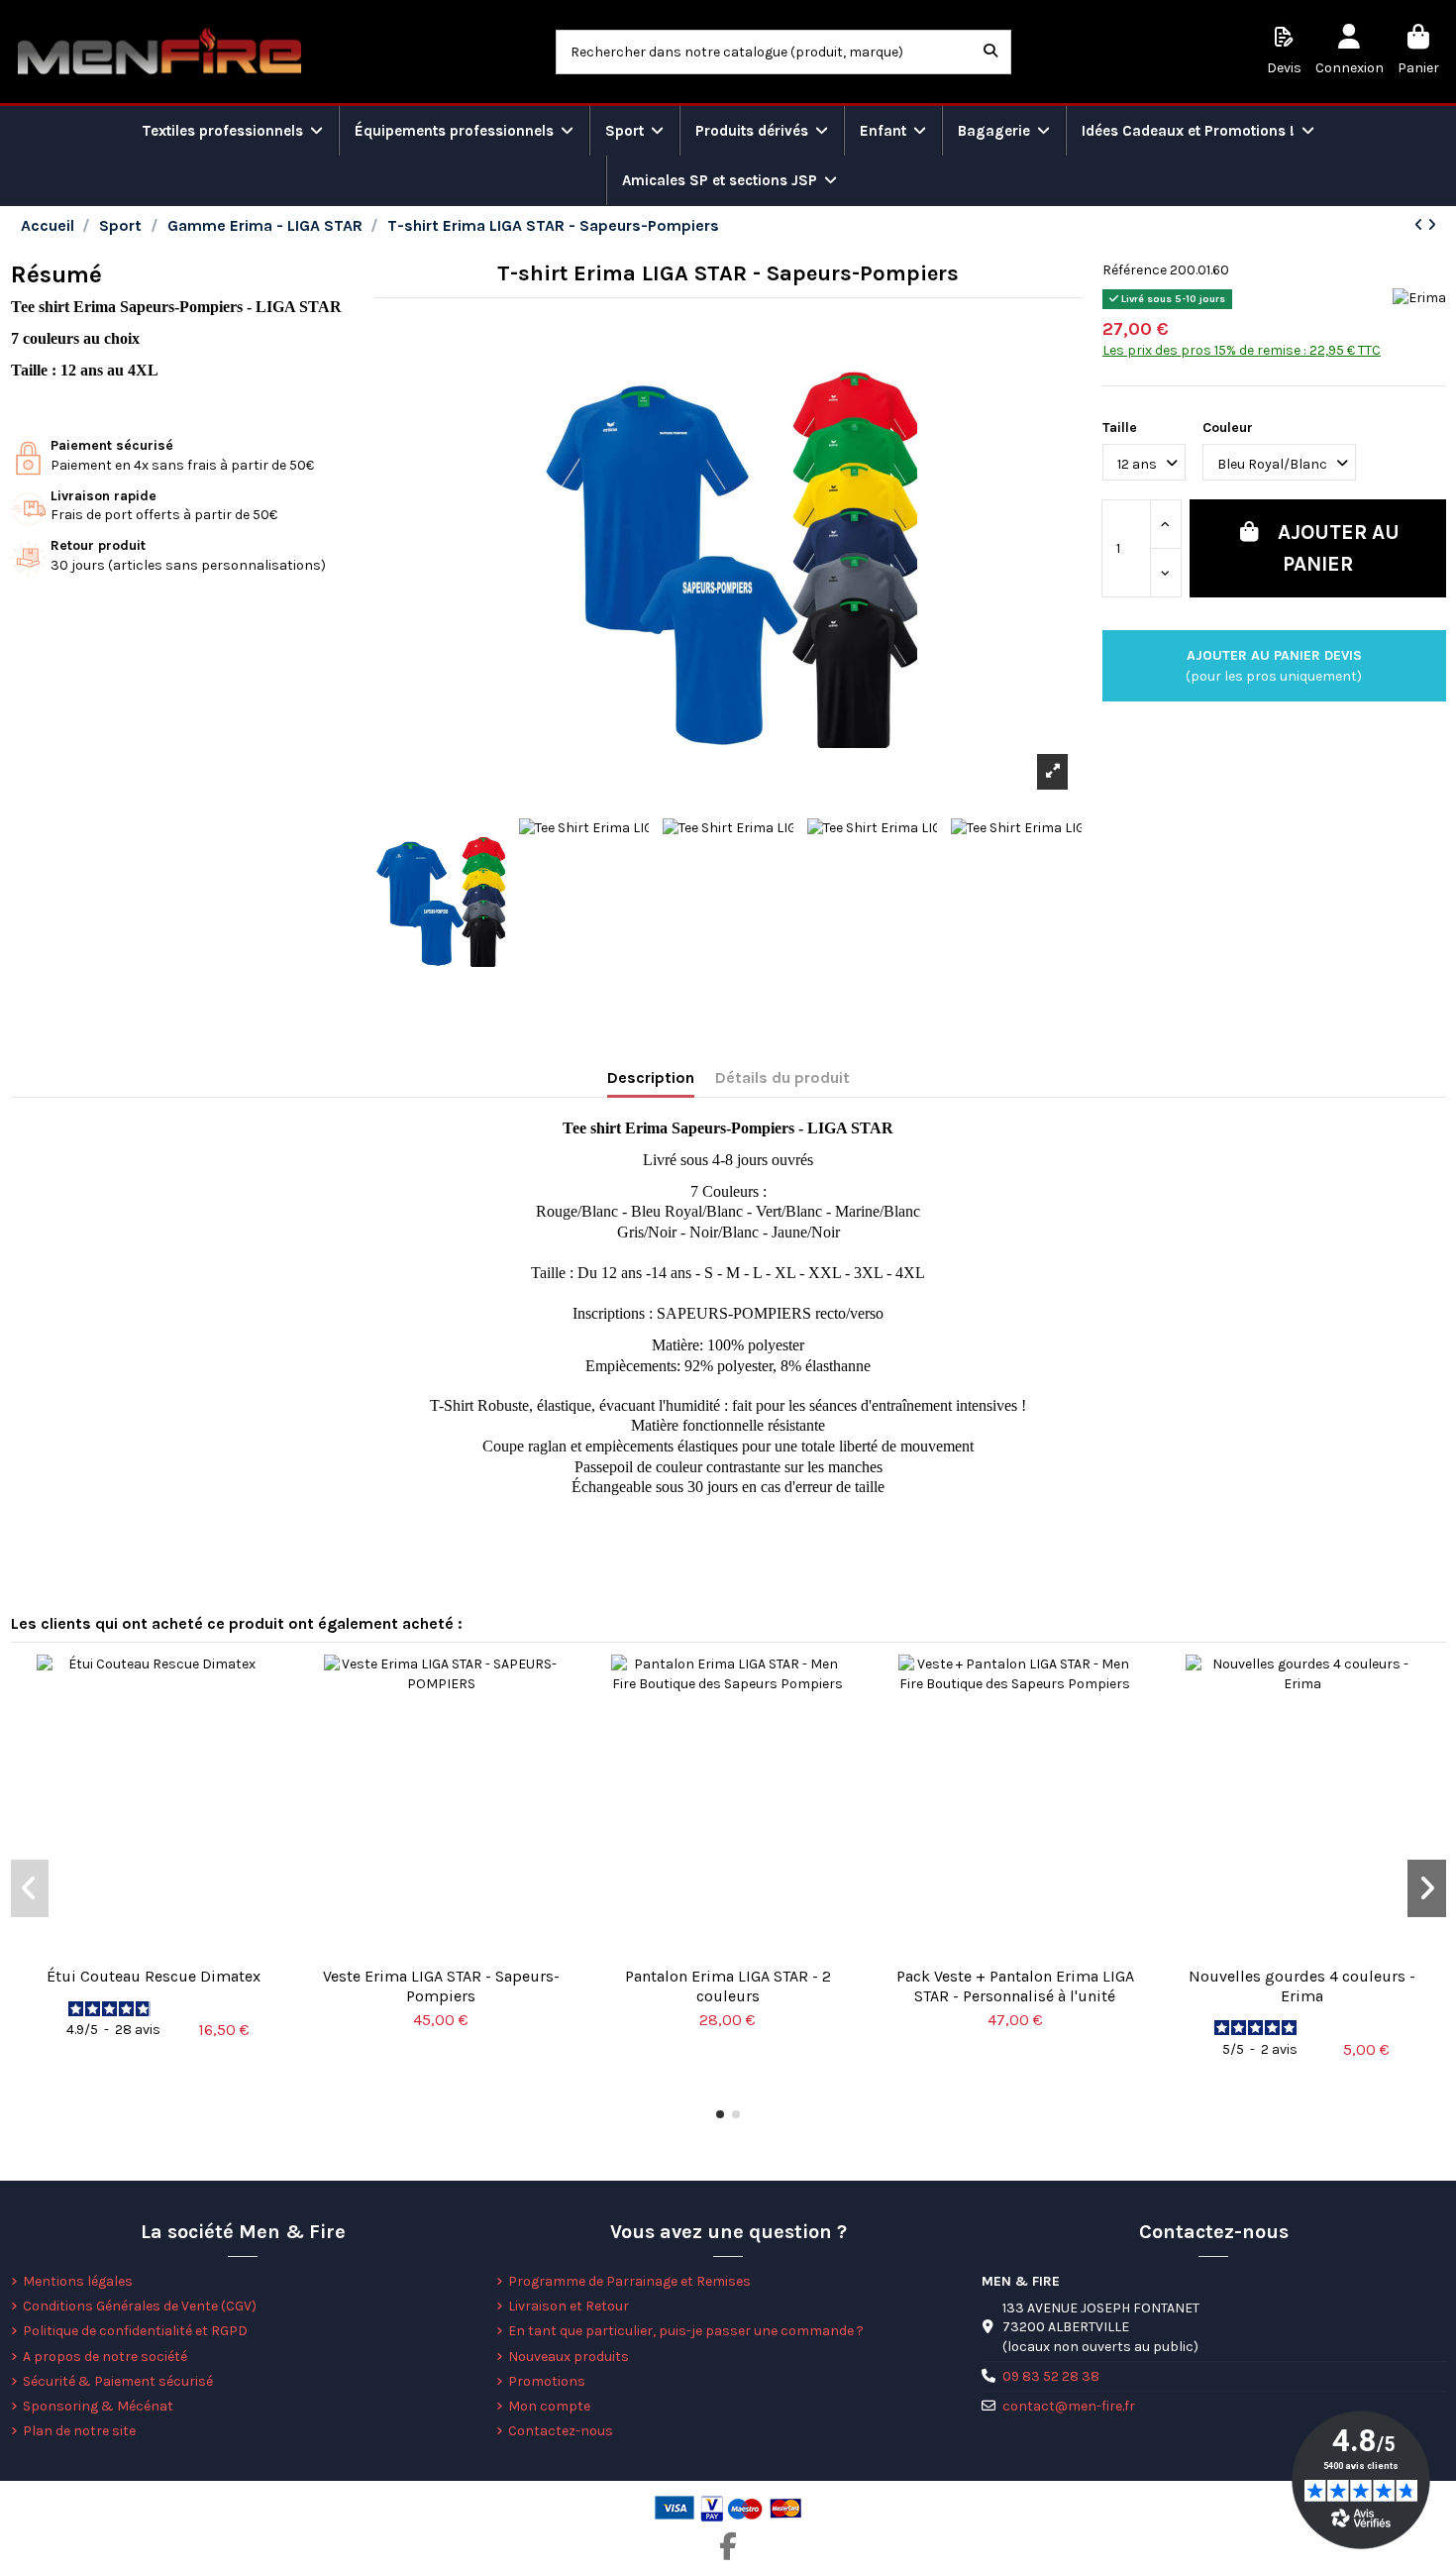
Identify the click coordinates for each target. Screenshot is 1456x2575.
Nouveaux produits (569, 2357)
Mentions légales (78, 2281)
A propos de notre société (105, 2357)
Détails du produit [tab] (782, 1077)
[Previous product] (1421, 225)
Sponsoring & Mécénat (98, 2406)
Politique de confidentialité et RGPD (135, 2331)
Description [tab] (651, 1077)
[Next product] (1432, 225)
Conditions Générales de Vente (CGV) (140, 2306)
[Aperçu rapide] (154, 1950)
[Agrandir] (1052, 772)
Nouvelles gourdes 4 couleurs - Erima (1302, 1985)
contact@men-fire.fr (1069, 2406)
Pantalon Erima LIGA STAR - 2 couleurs (728, 1985)
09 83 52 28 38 (1051, 2376)
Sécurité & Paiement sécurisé (118, 2381)
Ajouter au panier (1339, 548)
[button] (720, 2114)
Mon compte (549, 2406)
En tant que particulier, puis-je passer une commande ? (686, 2331)
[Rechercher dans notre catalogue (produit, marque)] (990, 52)
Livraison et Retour (569, 2306)
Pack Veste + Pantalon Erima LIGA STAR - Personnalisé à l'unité (1015, 1985)
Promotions (547, 2381)
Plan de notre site (79, 2431)
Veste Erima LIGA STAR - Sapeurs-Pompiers (441, 1985)
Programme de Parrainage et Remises (629, 2281)
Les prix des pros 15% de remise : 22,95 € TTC (1242, 350)
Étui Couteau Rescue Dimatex (154, 1976)
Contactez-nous (561, 2431)
